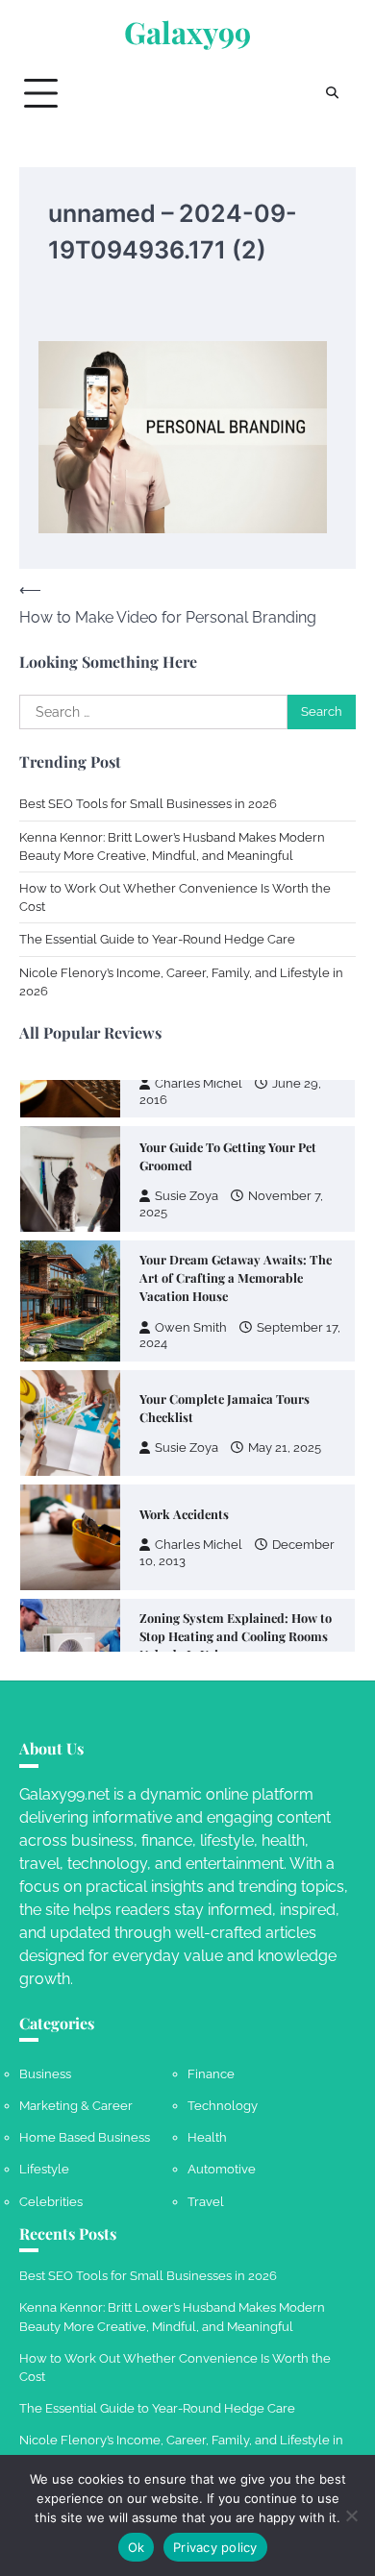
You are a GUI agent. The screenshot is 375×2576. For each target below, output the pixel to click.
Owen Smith (191, 1261)
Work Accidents (184, 1447)
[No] (351, 2515)
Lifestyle (44, 2169)
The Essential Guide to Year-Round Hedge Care (157, 939)
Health (207, 2137)
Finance (211, 2074)
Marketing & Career (76, 2106)
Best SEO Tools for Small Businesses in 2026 (148, 804)
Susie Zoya (187, 1130)
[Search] (332, 93)
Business (45, 2074)
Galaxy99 (187, 32)
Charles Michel (199, 1479)
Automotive (222, 2169)
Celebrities (51, 2202)
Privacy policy (215, 2547)
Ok (137, 2547)
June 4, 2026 (285, 1619)
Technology (223, 2106)
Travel (206, 2202)
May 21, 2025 (285, 1382)
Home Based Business (85, 2137)
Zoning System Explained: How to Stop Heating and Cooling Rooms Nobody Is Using (236, 1570)
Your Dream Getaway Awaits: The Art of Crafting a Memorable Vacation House (236, 1211)
